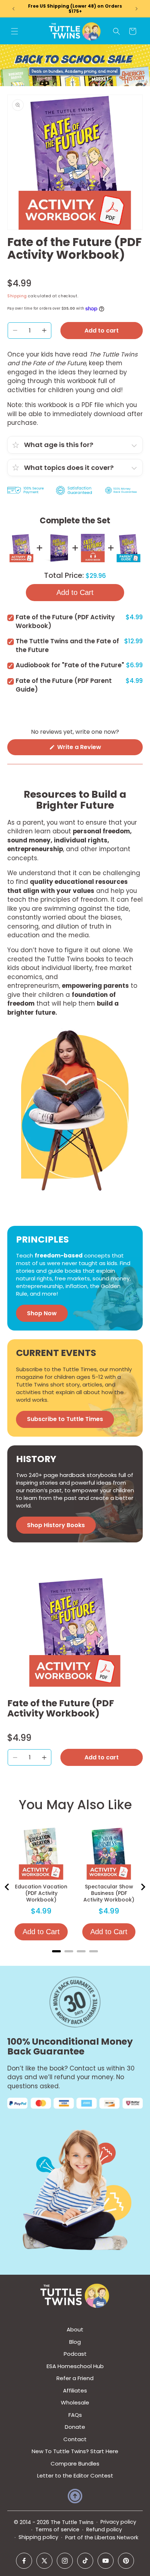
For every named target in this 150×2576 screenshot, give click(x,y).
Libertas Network (117, 2537)
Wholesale (75, 2402)
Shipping (17, 296)
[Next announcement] (137, 9)
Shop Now (42, 1313)
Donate (75, 2427)
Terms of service (57, 2529)
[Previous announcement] (13, 9)
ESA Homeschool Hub (75, 2366)
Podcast (75, 2354)
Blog (75, 2342)
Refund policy (104, 2529)
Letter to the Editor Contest (75, 2476)
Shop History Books (56, 1525)
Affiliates (75, 2390)
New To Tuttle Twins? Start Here (75, 2451)
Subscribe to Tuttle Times (65, 1419)
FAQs (75, 2415)
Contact (75, 2439)
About (75, 2329)
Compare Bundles (75, 2464)
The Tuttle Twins (72, 2522)
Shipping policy (38, 2537)
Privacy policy (118, 2522)
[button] (15, 31)
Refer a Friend (75, 2378)
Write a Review (91, 749)
